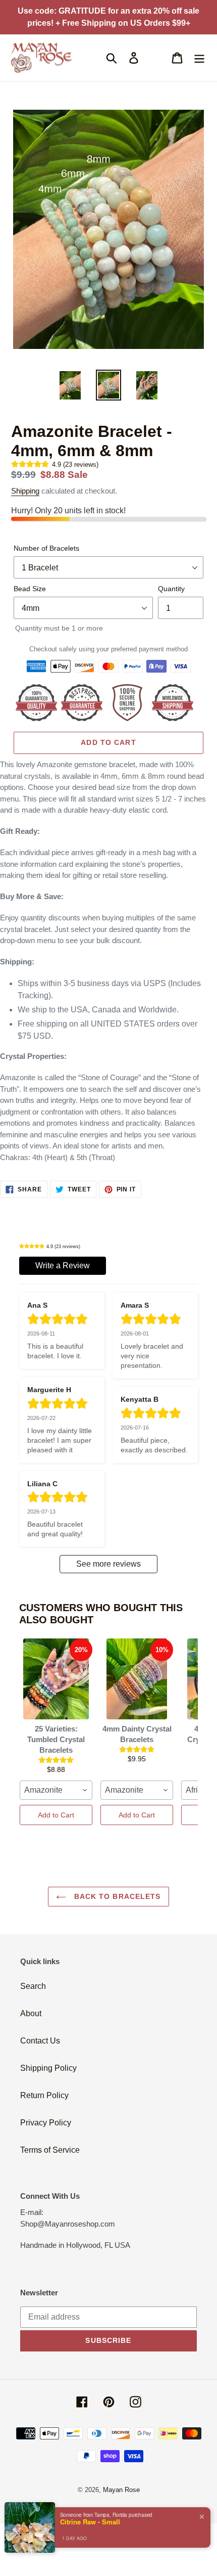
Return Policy (44, 2095)
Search (33, 1986)
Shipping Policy (48, 2068)
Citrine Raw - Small (90, 2522)
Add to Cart (56, 1815)
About (31, 2013)
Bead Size (30, 589)
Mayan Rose (121, 2490)
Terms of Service (50, 2150)
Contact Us (40, 2041)
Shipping (25, 491)
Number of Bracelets (46, 548)
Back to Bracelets (116, 1896)
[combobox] (56, 1790)
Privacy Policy (46, 2123)
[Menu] (199, 58)
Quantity (171, 589)
